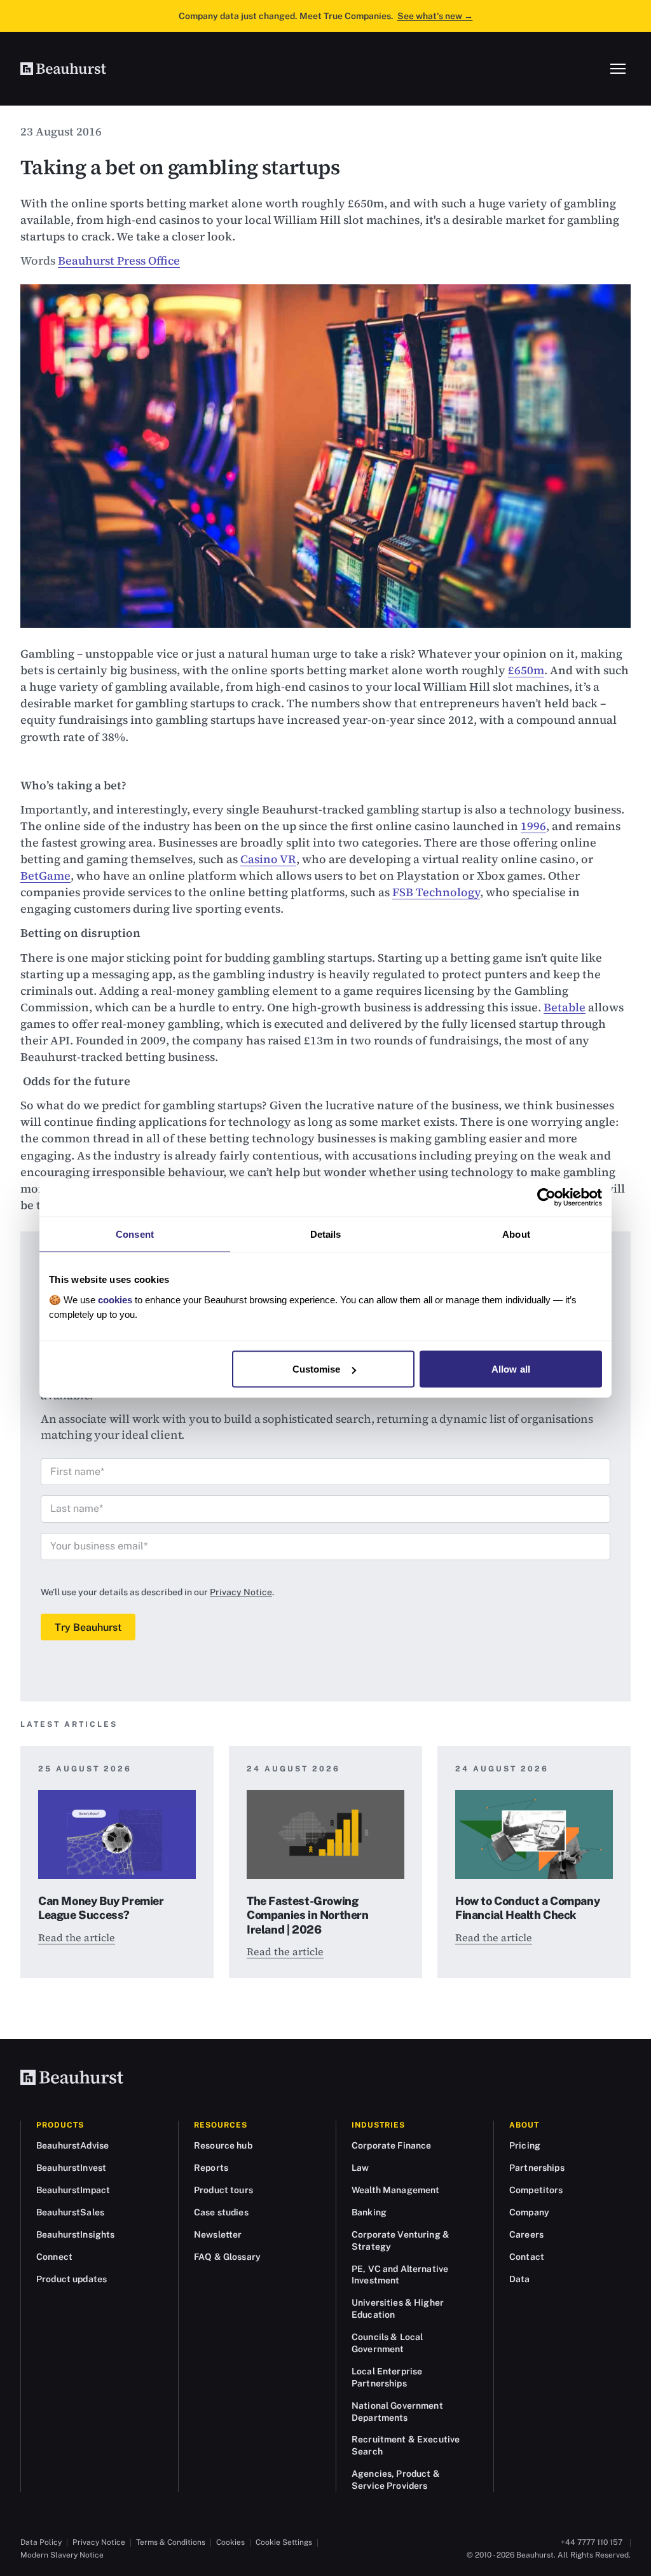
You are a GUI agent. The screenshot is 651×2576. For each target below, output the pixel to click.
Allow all (511, 1369)
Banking (369, 2212)
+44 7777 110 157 (592, 2542)
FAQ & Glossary (227, 2257)
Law (360, 2168)
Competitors (536, 2190)
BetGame (45, 876)
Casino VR (268, 859)
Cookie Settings (284, 2542)
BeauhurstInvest (71, 2168)
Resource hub (223, 2145)
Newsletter (218, 2234)
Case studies (221, 2212)
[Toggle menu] (618, 69)
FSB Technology (436, 892)
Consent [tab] (135, 1234)
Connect (54, 2257)
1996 (533, 826)
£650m (526, 670)
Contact (527, 2257)
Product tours (223, 2190)
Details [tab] (326, 1234)
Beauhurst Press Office (119, 260)
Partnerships (537, 2168)
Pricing (525, 2145)
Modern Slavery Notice (62, 2555)
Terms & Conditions (171, 2542)
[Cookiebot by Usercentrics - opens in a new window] (546, 1198)
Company (529, 2212)
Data (520, 2279)
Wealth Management (395, 2190)
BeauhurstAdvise (72, 2145)
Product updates (72, 2279)
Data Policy (41, 2542)
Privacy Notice (241, 1592)
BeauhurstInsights (75, 2234)
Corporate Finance (391, 2145)
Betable (565, 1007)
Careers (526, 2234)
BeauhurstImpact (73, 2190)
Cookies (230, 2542)
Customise (317, 1369)
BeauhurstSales (70, 2212)
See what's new (435, 16)
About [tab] (516, 1234)
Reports (211, 2168)
